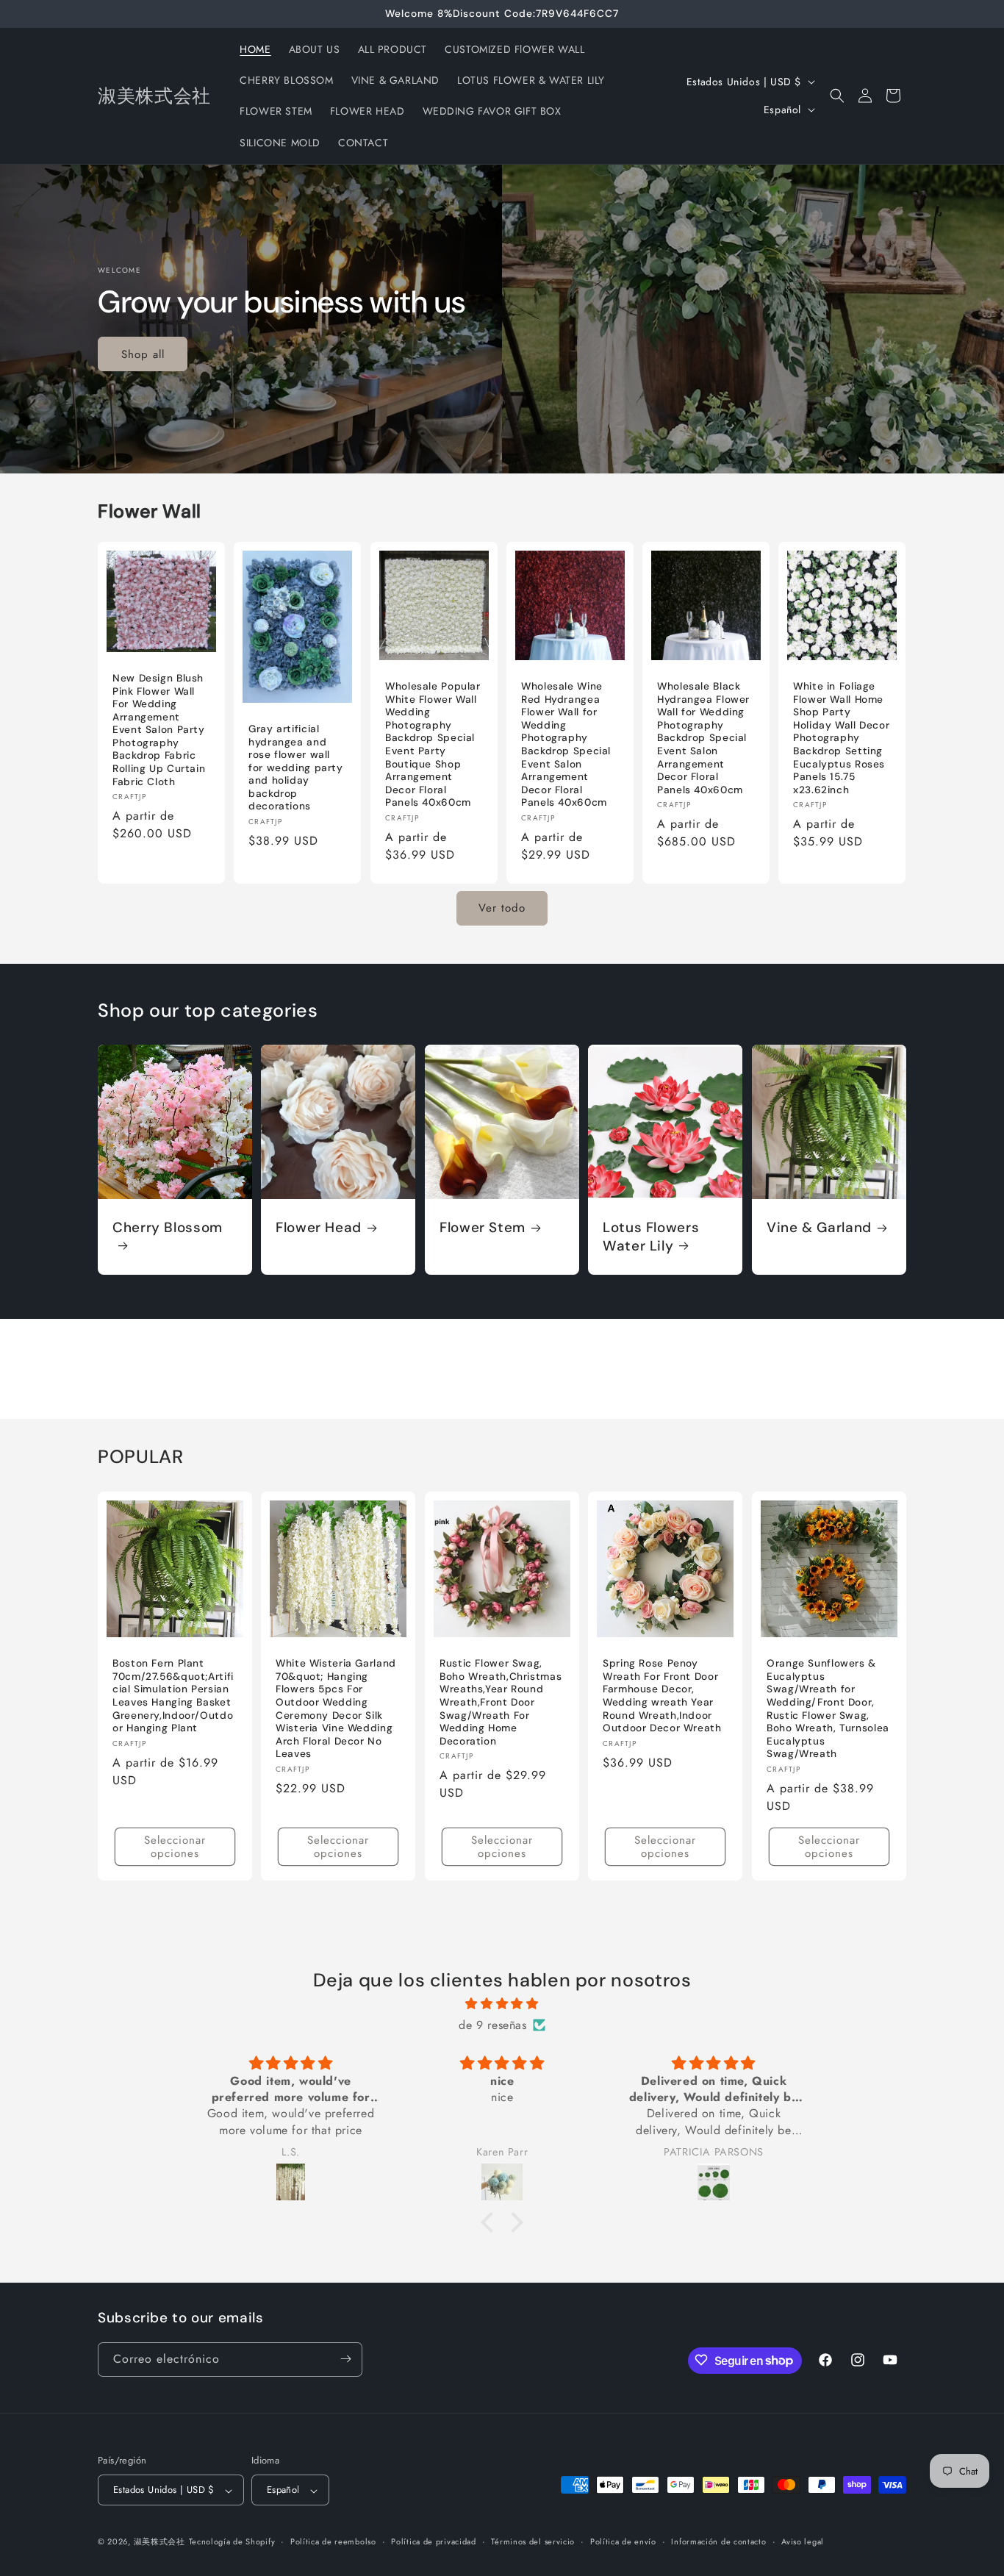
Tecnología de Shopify (232, 2542)
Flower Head (319, 1228)
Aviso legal (803, 2541)
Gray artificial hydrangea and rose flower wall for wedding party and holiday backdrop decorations (296, 768)
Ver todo (502, 908)
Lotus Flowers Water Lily (651, 1237)
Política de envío (623, 2541)
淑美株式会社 (159, 2542)
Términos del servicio (533, 2541)
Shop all (143, 354)
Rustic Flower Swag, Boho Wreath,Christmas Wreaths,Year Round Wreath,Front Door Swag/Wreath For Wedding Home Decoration (501, 1702)
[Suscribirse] (345, 2359)
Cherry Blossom (168, 1228)
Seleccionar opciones (175, 1846)
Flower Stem (483, 1228)
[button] (837, 96)
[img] (502, 2003)
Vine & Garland (819, 1228)
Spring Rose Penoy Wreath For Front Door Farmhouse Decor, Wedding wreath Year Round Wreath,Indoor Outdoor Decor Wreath (662, 1696)
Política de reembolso (333, 2541)
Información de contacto (718, 2541)
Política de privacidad (433, 2541)
